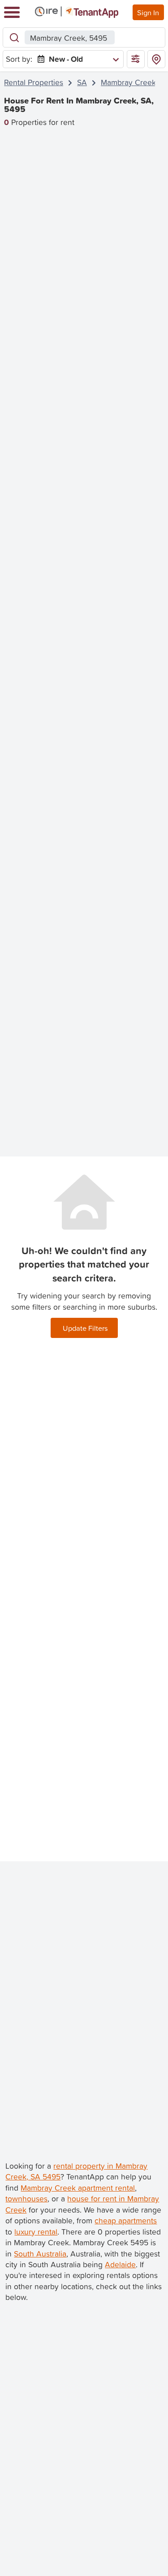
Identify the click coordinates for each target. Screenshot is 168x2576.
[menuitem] (76, 59)
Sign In (148, 12)
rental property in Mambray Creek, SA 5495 (76, 2171)
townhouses (26, 2198)
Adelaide (120, 2264)
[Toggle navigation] (12, 12)
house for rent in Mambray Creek (82, 2204)
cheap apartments (126, 2220)
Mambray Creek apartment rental (78, 2188)
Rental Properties (34, 82)
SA (82, 82)
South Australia (40, 2254)
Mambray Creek (128, 82)
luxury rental (36, 2232)
